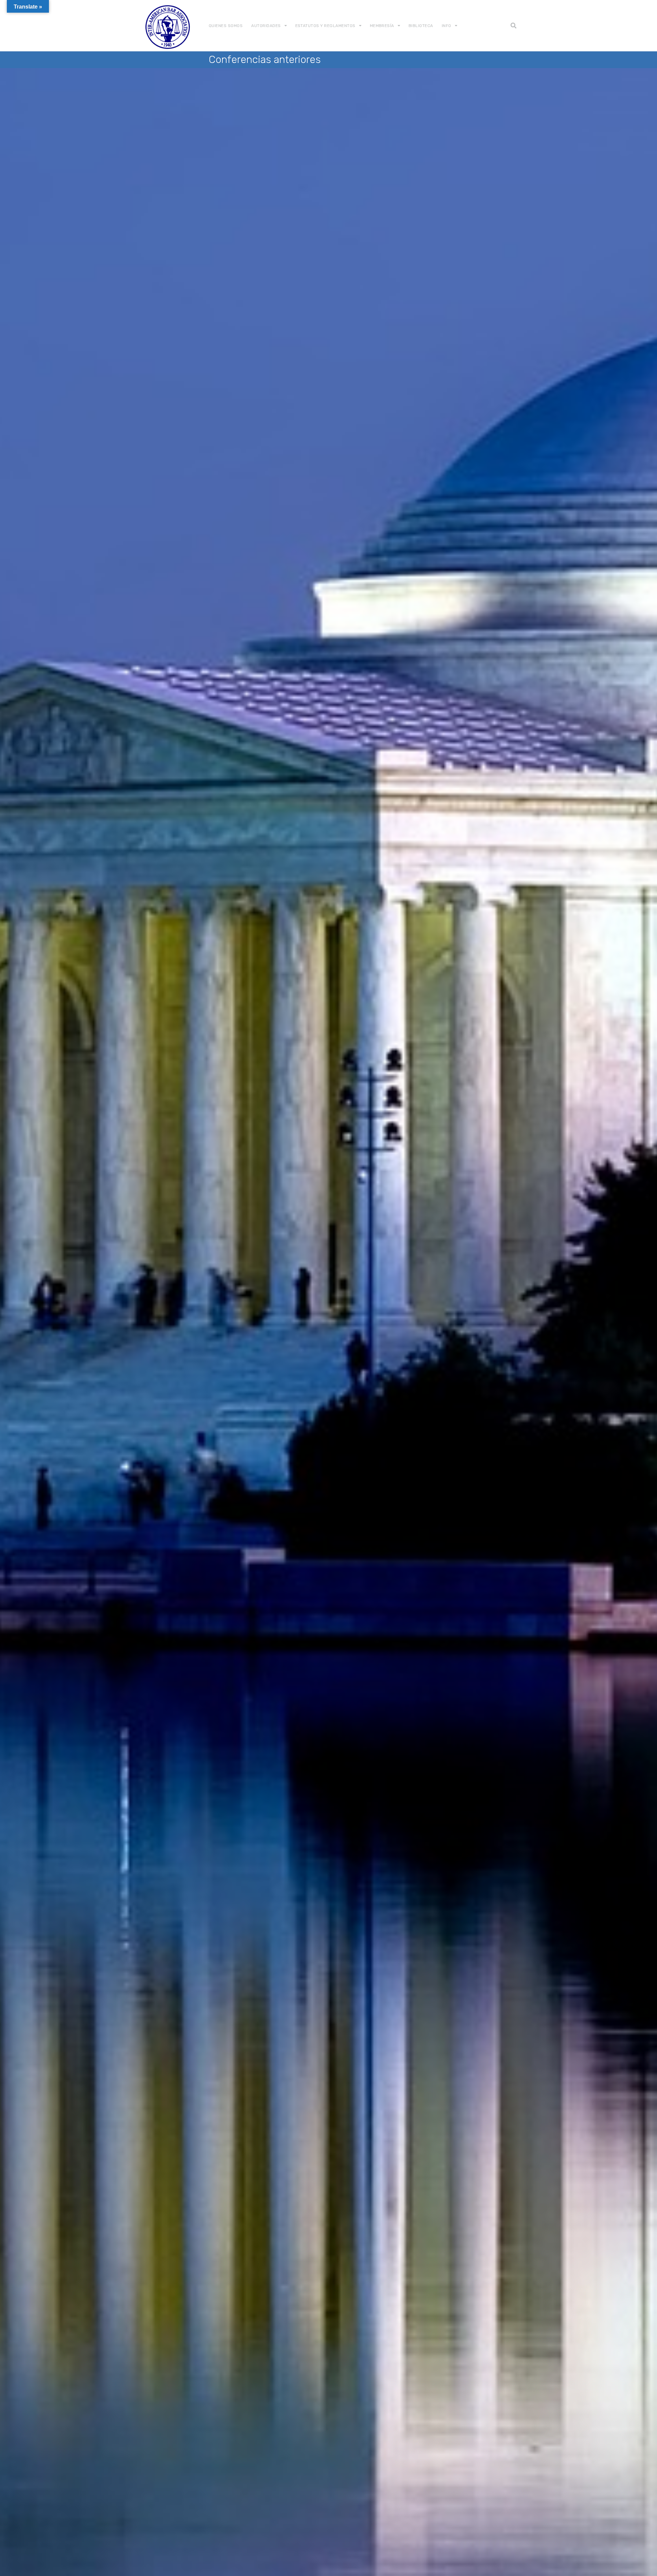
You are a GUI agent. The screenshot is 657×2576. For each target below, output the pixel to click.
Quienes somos (226, 26)
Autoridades (266, 26)
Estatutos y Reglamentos (325, 26)
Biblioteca (421, 26)
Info (447, 26)
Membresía (382, 26)
